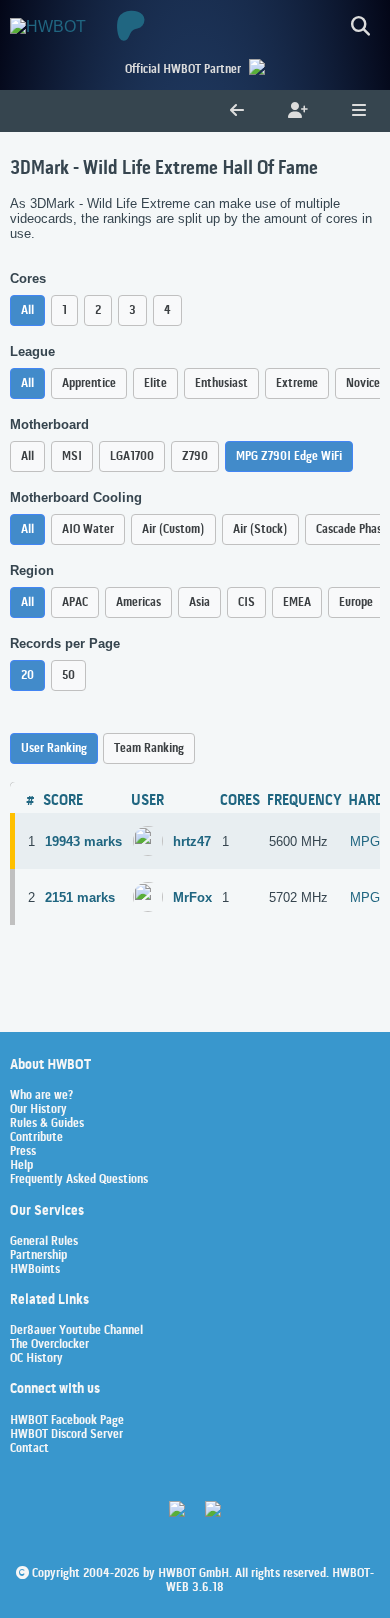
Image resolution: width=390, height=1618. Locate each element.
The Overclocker (49, 1345)
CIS (246, 602)
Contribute (36, 1138)
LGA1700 (132, 456)
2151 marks (80, 897)
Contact (29, 1449)
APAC (75, 602)
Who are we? (41, 1096)
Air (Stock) (260, 529)
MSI (72, 456)
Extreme (297, 383)
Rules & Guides (47, 1124)
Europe (356, 602)
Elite (155, 383)
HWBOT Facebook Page (67, 1421)
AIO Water (88, 529)
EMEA (297, 602)
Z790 (195, 456)
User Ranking (54, 748)
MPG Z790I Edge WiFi (289, 456)
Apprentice (89, 383)
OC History (36, 1359)
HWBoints (35, 1270)
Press (23, 1152)
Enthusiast (221, 383)
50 (68, 675)
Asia (199, 602)
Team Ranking (149, 748)
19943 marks (83, 841)
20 (27, 675)
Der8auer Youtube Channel (76, 1331)
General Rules (44, 1242)
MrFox (192, 897)
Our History (38, 1110)
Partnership (38, 1256)
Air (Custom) (173, 529)
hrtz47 (192, 841)
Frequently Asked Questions (79, 1180)
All (27, 310)
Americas (138, 602)
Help (21, 1166)
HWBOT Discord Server (66, 1435)
